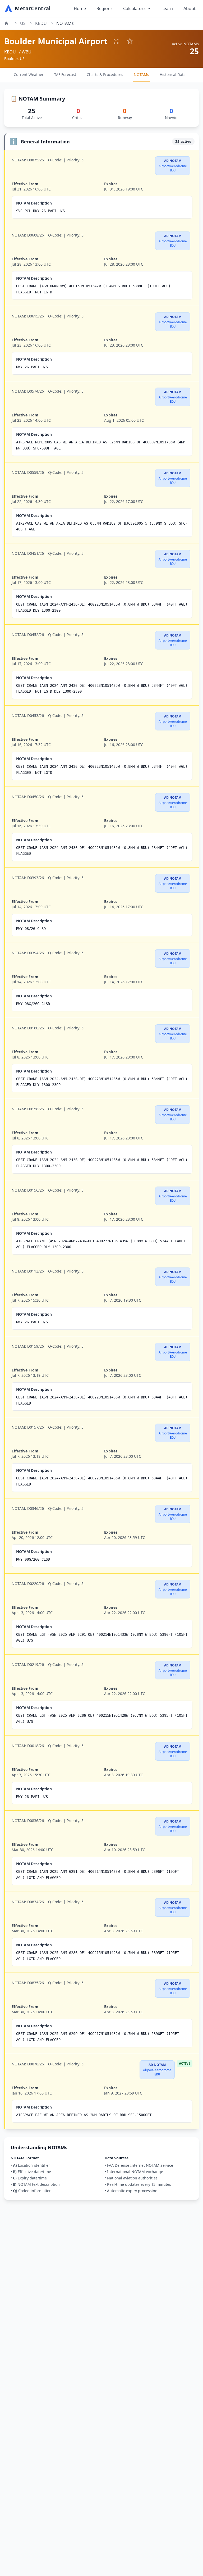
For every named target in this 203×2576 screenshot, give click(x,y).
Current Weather (29, 74)
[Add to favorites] (130, 41)
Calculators (134, 8)
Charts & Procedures (105, 74)
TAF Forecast (65, 74)
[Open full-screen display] (116, 41)
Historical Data (173, 74)
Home (80, 8)
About (190, 8)
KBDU (41, 23)
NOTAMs (141, 74)
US (23, 23)
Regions (105, 8)
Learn (167, 8)
